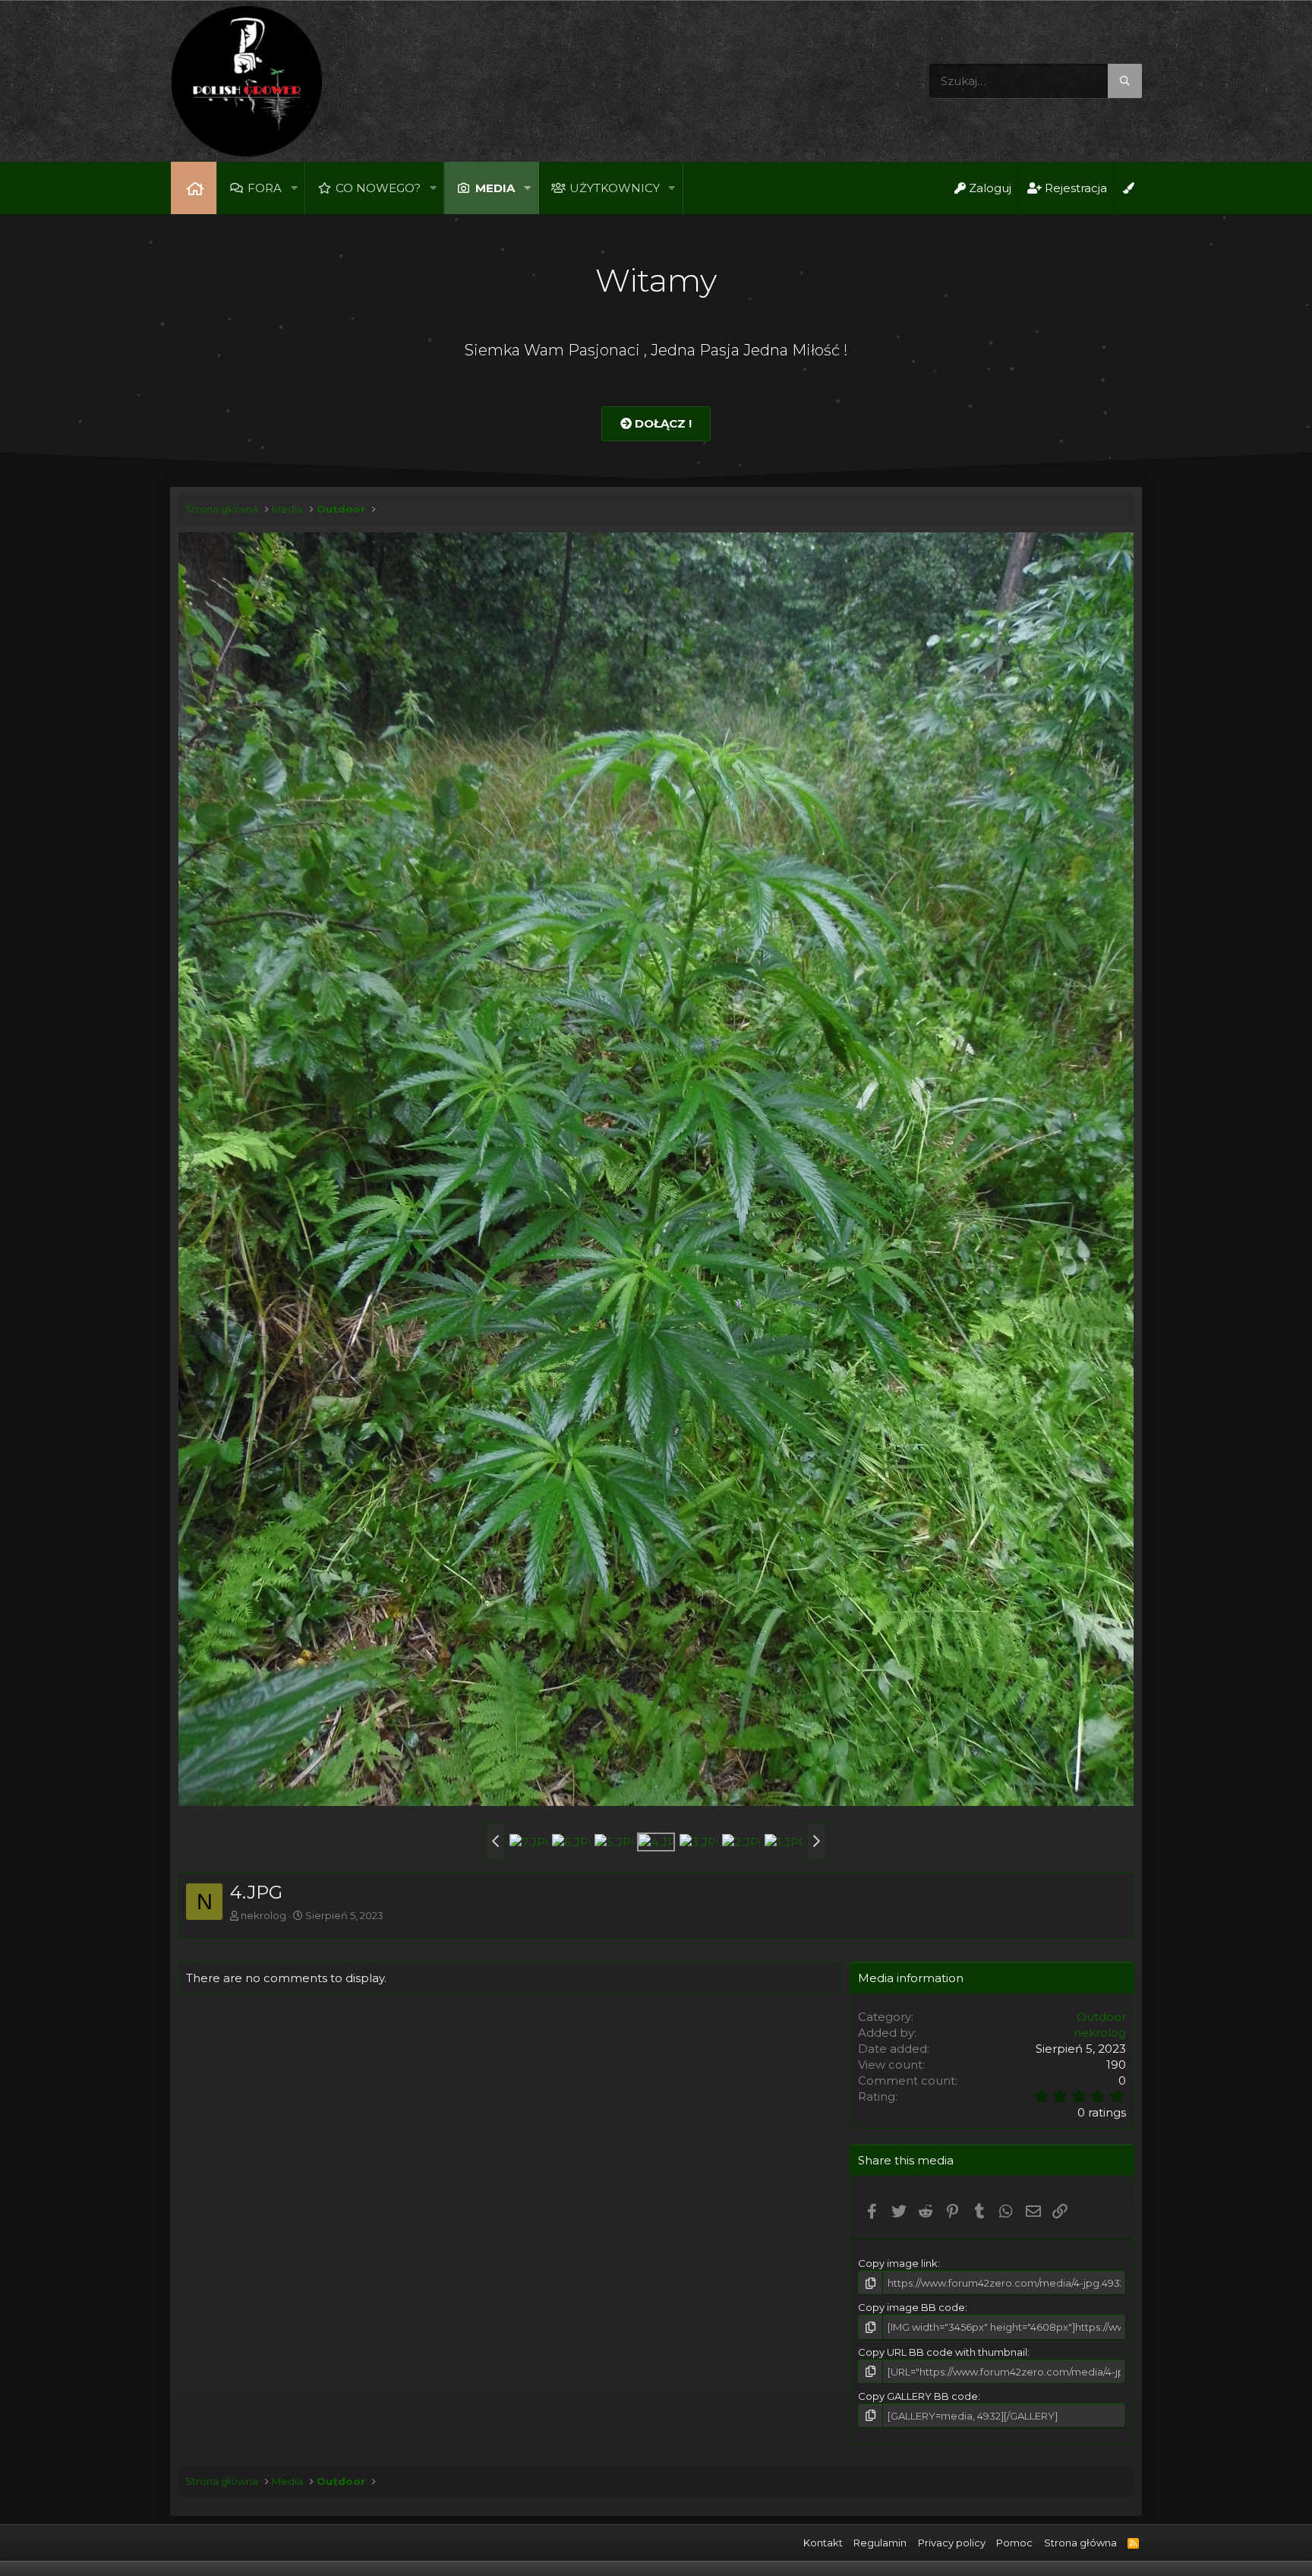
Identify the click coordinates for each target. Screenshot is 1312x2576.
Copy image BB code (911, 2307)
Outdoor (1101, 2017)
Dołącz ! (662, 423)
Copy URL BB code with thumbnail (943, 2352)
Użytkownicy (615, 188)
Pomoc (1014, 2543)
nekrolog (263, 1915)
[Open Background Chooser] (1128, 188)
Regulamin (880, 2543)
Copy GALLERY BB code (918, 2396)
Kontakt (823, 2543)
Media (495, 188)
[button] (294, 188)
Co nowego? (378, 188)
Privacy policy (952, 2543)
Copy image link (898, 2263)
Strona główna (194, 188)
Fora (265, 188)
